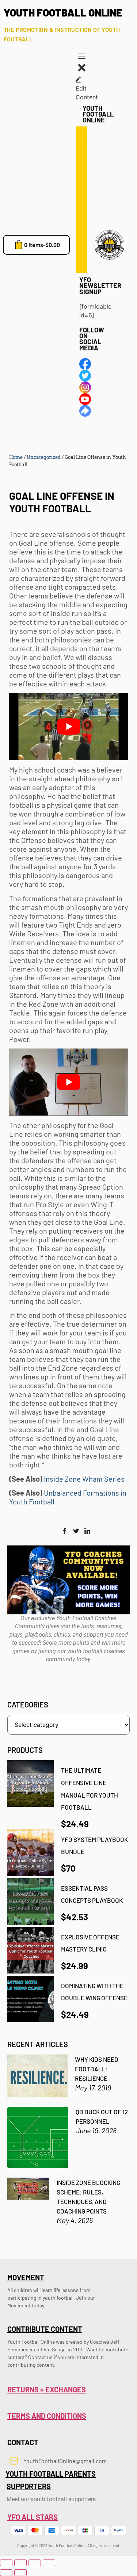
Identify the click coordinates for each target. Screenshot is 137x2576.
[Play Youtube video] (68, 727)
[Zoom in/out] (6, 2563)
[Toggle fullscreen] (20, 2563)
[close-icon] (82, 71)
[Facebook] (65, 1531)
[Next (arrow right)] (20, 2573)
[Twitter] (76, 1531)
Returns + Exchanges (47, 2389)
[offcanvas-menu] (82, 57)
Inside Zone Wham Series (84, 1479)
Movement (26, 2277)
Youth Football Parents (51, 2474)
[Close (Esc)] (49, 2563)
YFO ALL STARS (33, 2517)
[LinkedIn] (87, 1531)
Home (16, 457)
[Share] (35, 2563)
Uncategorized (44, 457)
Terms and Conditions (47, 2416)
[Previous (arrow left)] (6, 2573)
